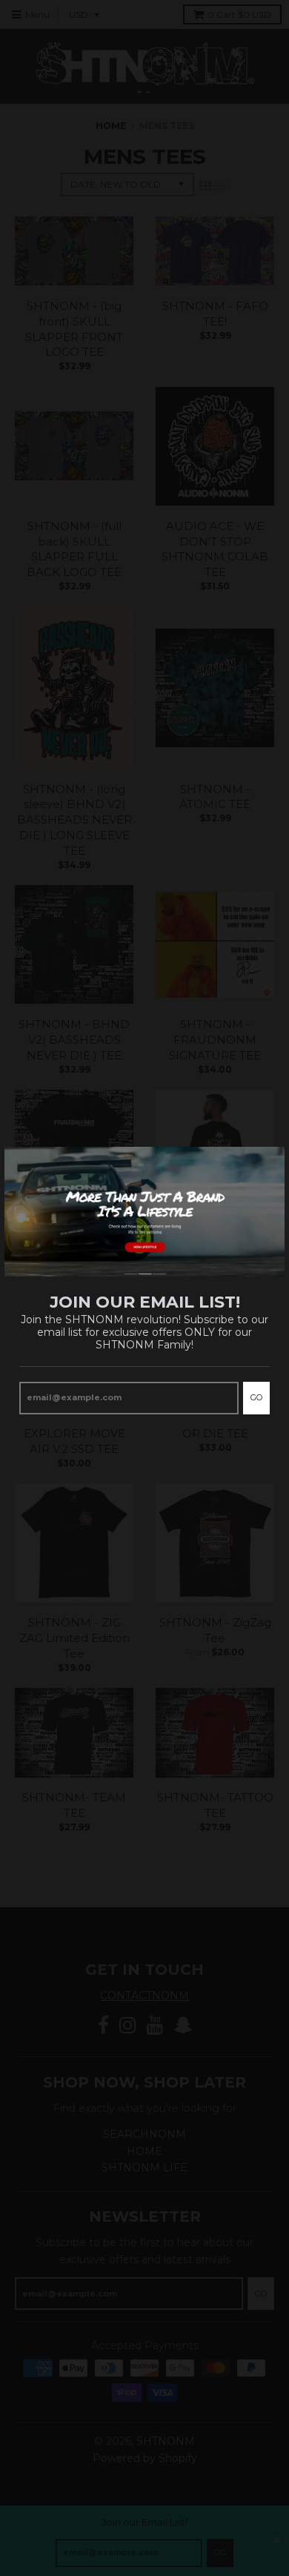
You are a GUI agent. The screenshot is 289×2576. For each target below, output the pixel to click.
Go (256, 1397)
